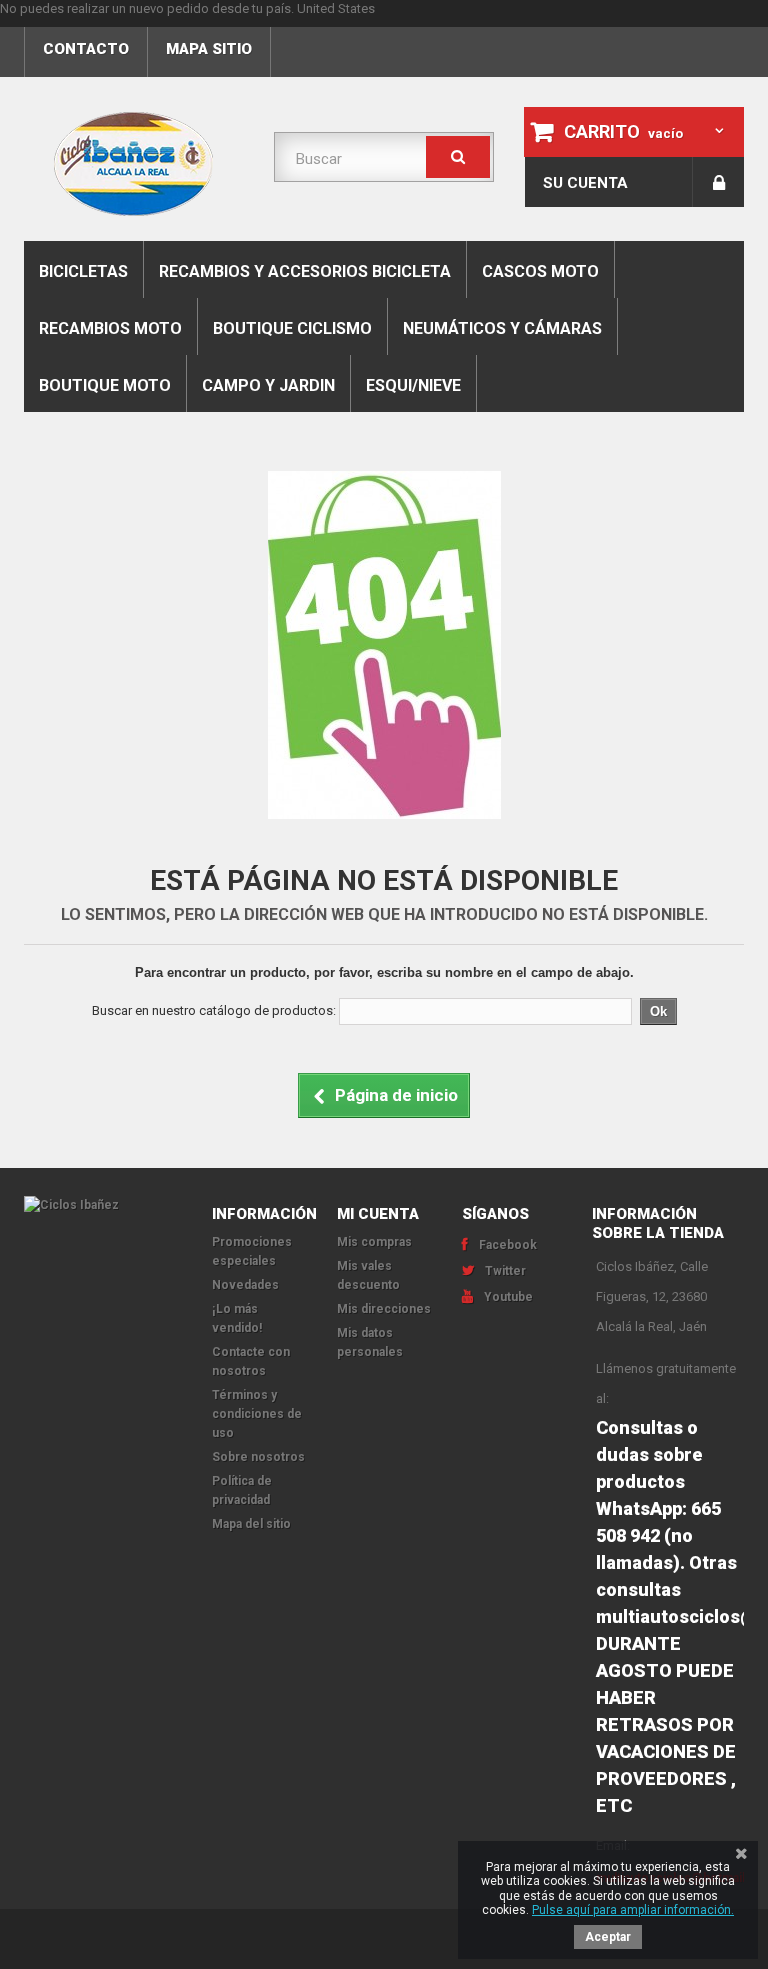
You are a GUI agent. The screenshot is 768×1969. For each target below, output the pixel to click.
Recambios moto (110, 328)
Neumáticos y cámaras (502, 328)
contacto (86, 49)
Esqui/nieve (413, 385)
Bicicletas (83, 271)
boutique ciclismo (292, 328)
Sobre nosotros (258, 1457)
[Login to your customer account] (718, 182)
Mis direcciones (384, 1309)
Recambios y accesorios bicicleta (305, 271)
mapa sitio (209, 49)
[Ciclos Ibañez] (103, 1205)
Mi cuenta (378, 1214)
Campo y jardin (268, 385)
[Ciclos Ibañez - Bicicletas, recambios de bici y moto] (134, 164)
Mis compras (374, 1242)
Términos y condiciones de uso (257, 1414)
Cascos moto (540, 271)
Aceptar (608, 1937)
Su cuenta (585, 183)
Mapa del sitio (251, 1524)
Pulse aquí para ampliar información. (633, 1910)
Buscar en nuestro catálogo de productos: (214, 1010)
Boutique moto (105, 385)
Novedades (245, 1285)
